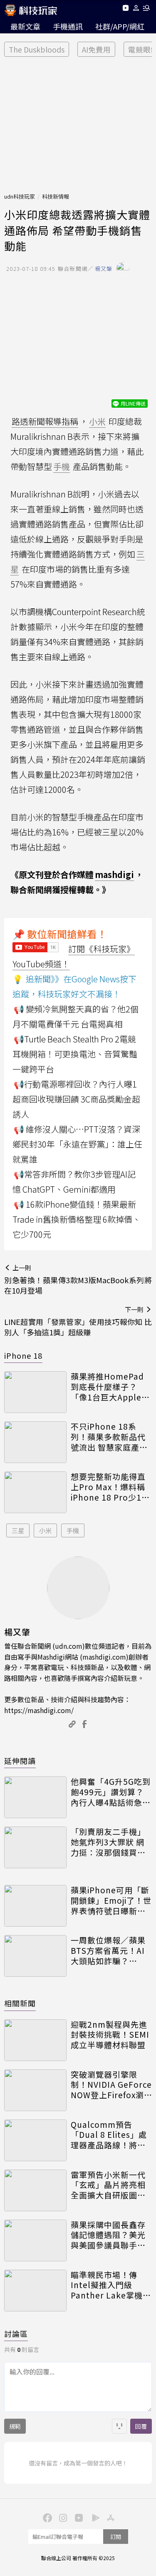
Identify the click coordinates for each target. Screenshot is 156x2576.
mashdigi (114, 874)
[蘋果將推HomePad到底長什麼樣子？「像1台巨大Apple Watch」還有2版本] (35, 1392)
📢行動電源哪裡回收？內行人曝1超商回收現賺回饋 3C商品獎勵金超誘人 (76, 1099)
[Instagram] (62, 2517)
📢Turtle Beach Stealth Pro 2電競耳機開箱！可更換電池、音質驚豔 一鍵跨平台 (75, 1054)
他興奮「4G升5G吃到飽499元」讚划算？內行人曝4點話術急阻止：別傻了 (111, 1792)
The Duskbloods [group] (37, 49)
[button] (136, 9)
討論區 (16, 2334)
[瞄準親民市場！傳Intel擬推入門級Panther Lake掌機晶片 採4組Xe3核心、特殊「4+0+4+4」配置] (35, 2291)
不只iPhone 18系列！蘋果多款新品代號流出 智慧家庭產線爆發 (109, 1437)
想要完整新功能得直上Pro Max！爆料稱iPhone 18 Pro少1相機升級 (110, 1487)
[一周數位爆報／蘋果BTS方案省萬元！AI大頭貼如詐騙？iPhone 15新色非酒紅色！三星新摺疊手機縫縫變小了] (35, 1956)
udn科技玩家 (20, 196)
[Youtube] (125, 9)
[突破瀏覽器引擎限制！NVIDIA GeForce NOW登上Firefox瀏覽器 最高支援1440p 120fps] (35, 2090)
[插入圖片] (119, 2426)
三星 (18, 1530)
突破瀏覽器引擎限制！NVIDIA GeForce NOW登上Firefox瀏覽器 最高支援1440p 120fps (111, 2085)
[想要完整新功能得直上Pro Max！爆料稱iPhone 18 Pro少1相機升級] (35, 1492)
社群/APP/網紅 (120, 26)
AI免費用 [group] (96, 49)
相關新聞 (20, 2003)
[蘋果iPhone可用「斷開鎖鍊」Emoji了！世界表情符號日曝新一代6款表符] (35, 1906)
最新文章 (25, 26)
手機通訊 (68, 26)
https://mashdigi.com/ (39, 1710)
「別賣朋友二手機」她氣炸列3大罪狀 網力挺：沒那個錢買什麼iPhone (108, 1842)
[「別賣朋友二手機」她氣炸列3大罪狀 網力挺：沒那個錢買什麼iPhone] (35, 1847)
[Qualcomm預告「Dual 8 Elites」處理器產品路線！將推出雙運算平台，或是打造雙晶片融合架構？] (35, 2140)
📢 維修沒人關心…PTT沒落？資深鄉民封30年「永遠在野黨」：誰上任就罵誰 (77, 1144)
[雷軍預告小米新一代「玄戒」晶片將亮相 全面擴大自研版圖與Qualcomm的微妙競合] (35, 2190)
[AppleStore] (110, 2517)
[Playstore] (94, 2517)
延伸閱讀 (20, 1761)
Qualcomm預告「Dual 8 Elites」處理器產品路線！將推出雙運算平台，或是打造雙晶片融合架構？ (109, 2135)
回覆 (141, 2426)
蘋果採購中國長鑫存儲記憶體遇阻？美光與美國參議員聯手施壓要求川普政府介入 (108, 2235)
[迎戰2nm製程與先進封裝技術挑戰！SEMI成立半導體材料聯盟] (35, 2040)
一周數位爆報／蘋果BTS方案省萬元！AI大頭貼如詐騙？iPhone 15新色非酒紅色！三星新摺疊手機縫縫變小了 (108, 1950)
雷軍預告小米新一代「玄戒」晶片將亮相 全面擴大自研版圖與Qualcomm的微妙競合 (110, 2185)
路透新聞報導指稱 (45, 421)
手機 (73, 1530)
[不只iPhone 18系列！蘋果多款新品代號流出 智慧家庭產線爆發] (35, 1442)
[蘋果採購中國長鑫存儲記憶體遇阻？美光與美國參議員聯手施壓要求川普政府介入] (35, 2240)
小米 (45, 1530)
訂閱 (116, 2537)
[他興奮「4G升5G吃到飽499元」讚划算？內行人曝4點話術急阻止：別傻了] (35, 1797)
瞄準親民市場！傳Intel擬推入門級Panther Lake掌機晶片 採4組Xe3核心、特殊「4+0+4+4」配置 (111, 2285)
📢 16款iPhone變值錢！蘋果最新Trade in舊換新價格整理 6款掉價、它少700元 (77, 1219)
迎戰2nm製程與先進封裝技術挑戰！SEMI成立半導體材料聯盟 (110, 2035)
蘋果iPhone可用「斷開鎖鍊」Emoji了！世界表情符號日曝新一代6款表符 (111, 1900)
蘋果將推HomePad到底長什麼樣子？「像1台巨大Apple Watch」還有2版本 (107, 1387)
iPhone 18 (23, 1355)
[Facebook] (47, 2517)
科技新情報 (56, 196)
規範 (15, 2426)
